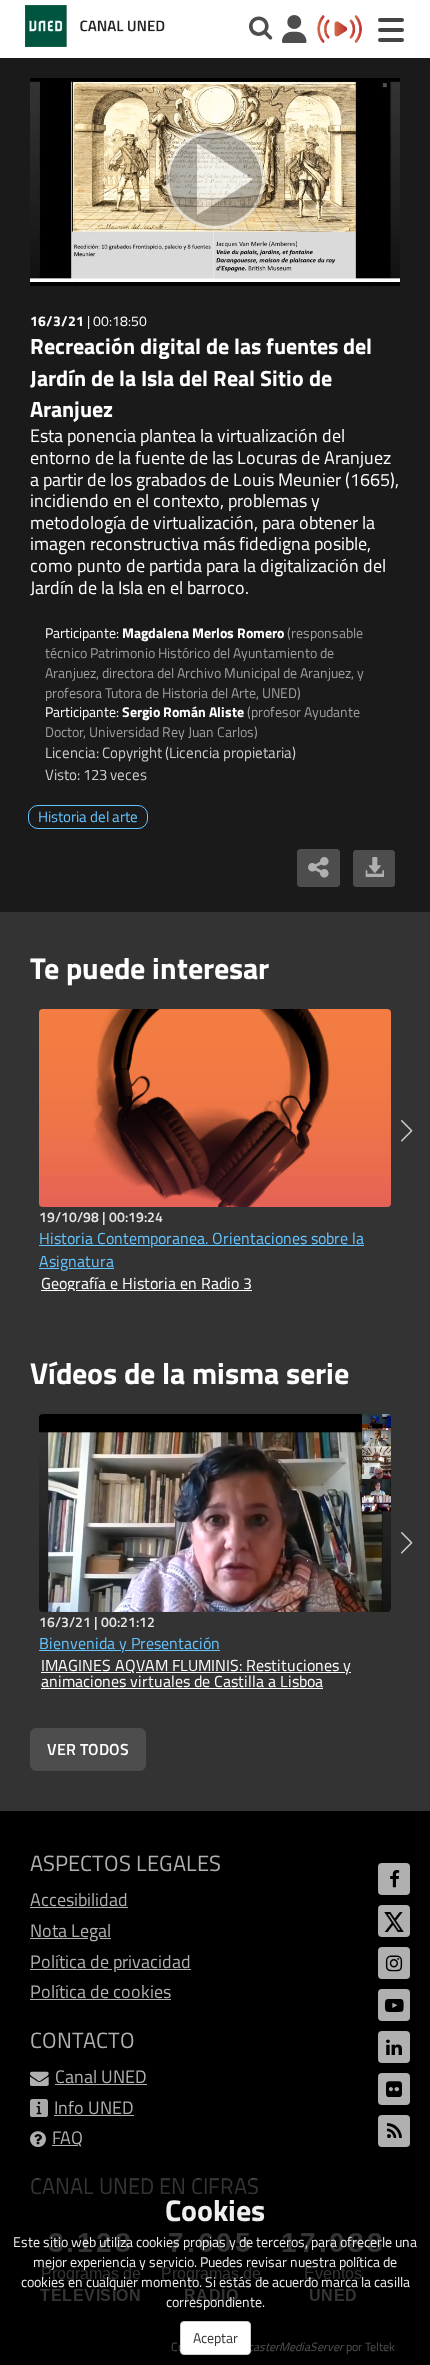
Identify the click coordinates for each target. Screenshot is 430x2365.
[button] (406, 1131)
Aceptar (215, 2337)
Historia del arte (88, 816)
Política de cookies (100, 1991)
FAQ (67, 2137)
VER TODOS (88, 1749)
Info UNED (94, 2107)
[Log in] (294, 31)
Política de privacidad (110, 1961)
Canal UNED (101, 2076)
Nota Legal (70, 1930)
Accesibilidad (79, 1899)
